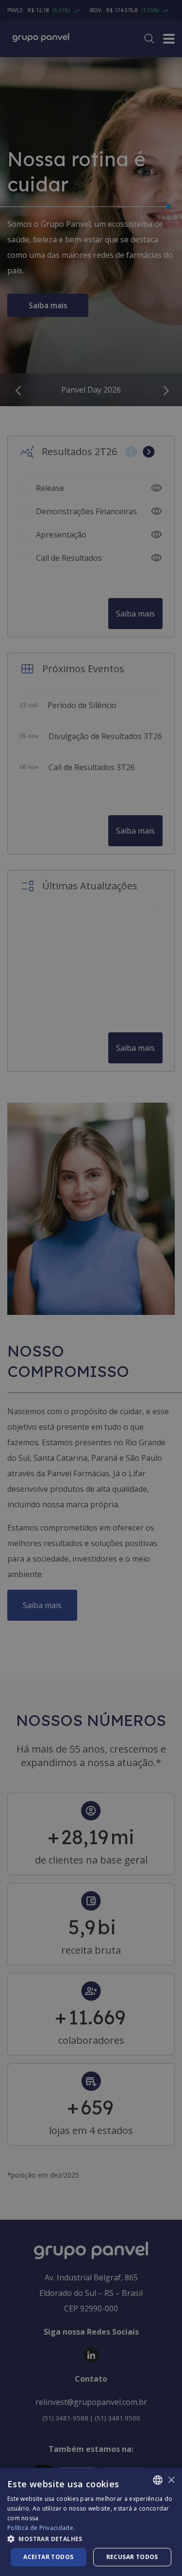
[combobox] (158, 2480)
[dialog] (91, 2522)
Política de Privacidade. (41, 2528)
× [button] (171, 2480)
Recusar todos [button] (132, 2557)
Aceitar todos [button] (48, 2557)
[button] (91, 2538)
